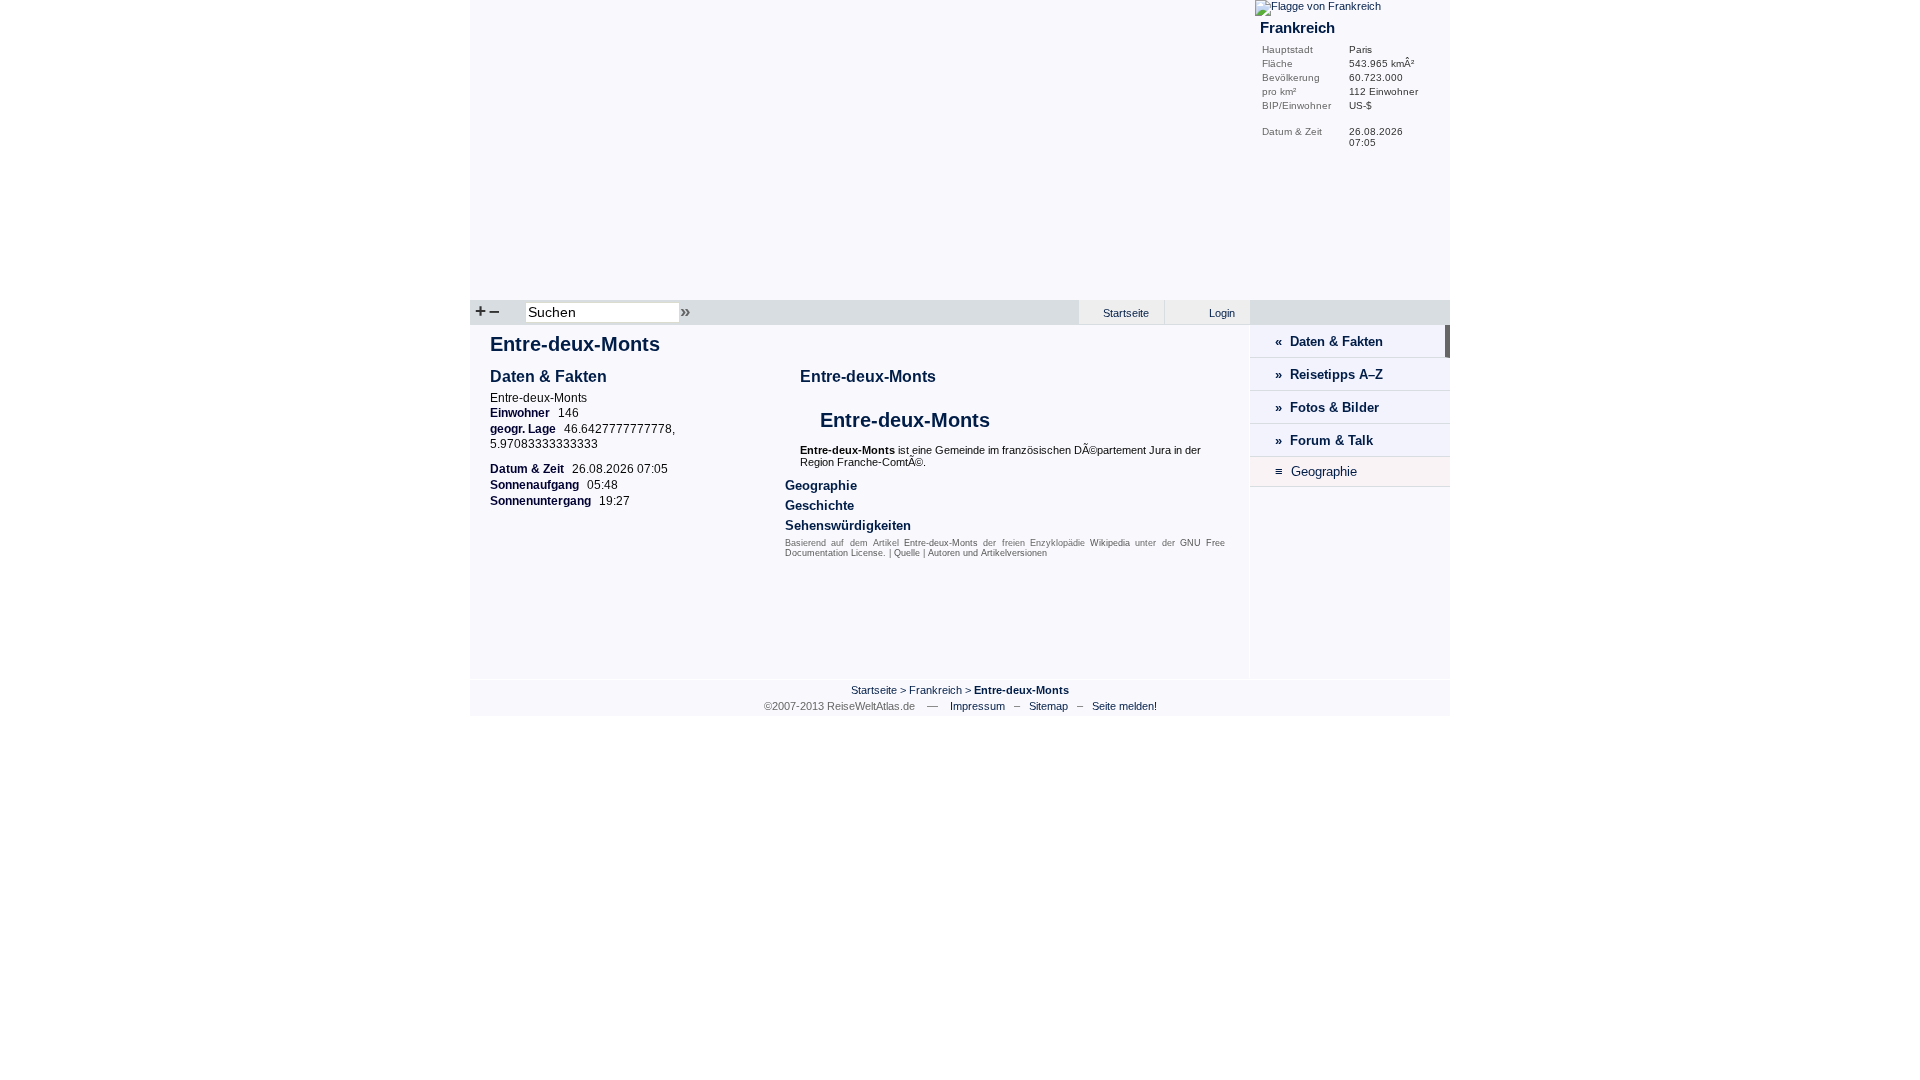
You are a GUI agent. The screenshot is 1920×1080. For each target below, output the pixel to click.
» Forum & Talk (1324, 440)
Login (1222, 313)
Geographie (821, 485)
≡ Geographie (1316, 471)
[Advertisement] (860, 623)
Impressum (977, 706)
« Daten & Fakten (1329, 341)
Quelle (907, 553)
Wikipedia (1110, 543)
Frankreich (935, 690)
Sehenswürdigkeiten (848, 525)
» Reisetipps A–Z (1329, 374)
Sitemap (1048, 706)
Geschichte (819, 505)
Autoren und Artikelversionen (987, 553)
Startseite (1126, 313)
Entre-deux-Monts (868, 376)
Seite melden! (1124, 706)
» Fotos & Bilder (1327, 407)
